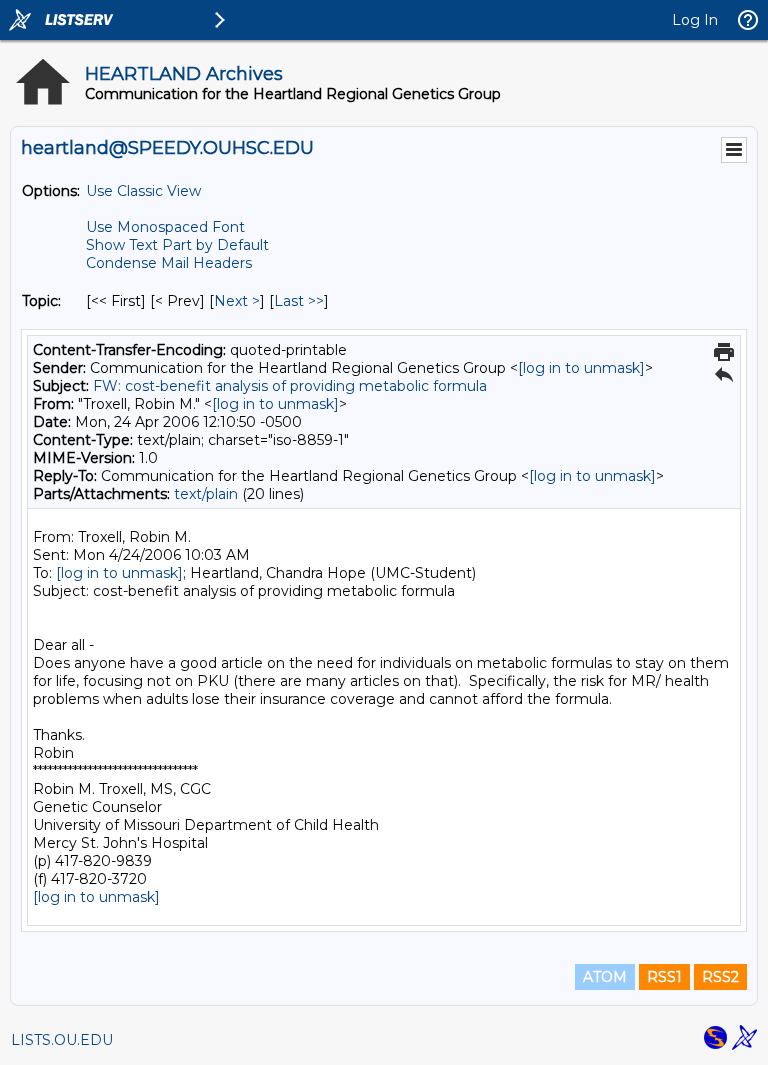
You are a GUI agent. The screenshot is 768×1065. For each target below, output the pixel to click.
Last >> (299, 301)
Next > (237, 301)
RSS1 (664, 977)
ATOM (605, 977)
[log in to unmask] (581, 368)
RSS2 (720, 977)
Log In (695, 20)
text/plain (206, 494)
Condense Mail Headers (169, 263)
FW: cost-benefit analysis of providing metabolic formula (290, 386)
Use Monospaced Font (165, 227)
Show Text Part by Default (177, 245)
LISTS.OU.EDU (62, 1040)
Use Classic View (143, 191)
